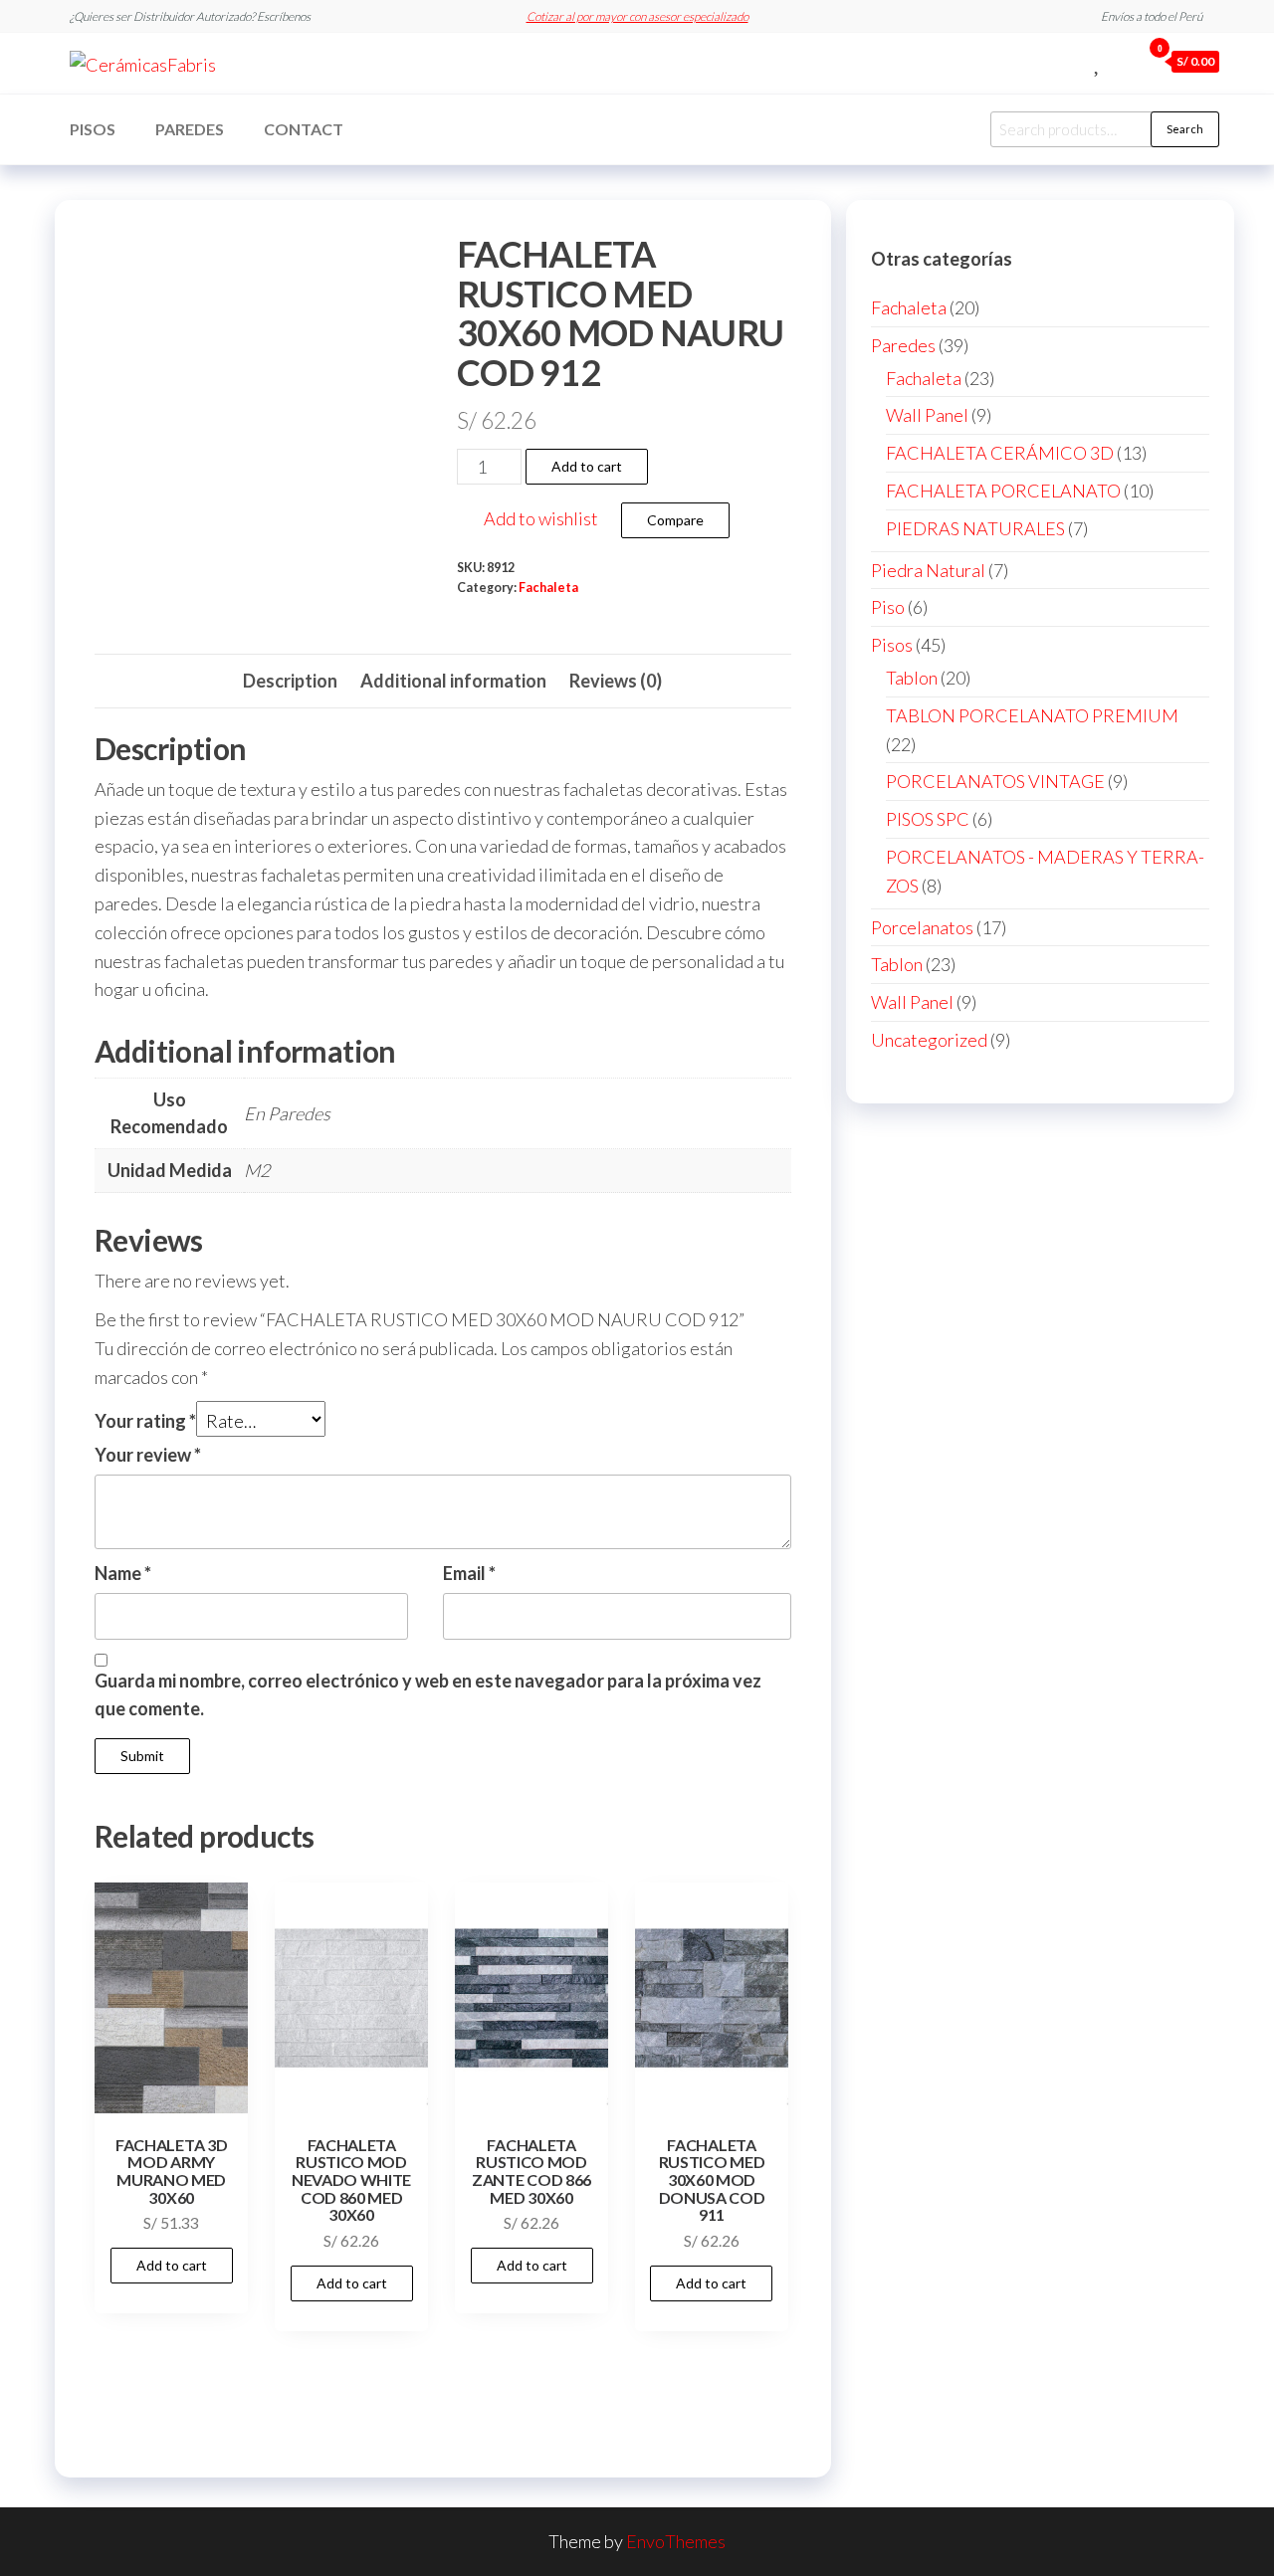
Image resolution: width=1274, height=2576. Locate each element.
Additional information (453, 681)
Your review (148, 1455)
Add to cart (587, 466)
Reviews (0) (616, 681)
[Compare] (1076, 61)
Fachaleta (548, 588)
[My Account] (1121, 61)
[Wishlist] (1098, 61)
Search (1185, 129)
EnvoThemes (676, 2541)
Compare (675, 520)
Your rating (145, 1421)
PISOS (93, 129)
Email (469, 1573)
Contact (304, 129)
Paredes (190, 129)
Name (123, 1573)
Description (290, 681)
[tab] (290, 681)
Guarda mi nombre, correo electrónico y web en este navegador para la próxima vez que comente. (428, 1695)
